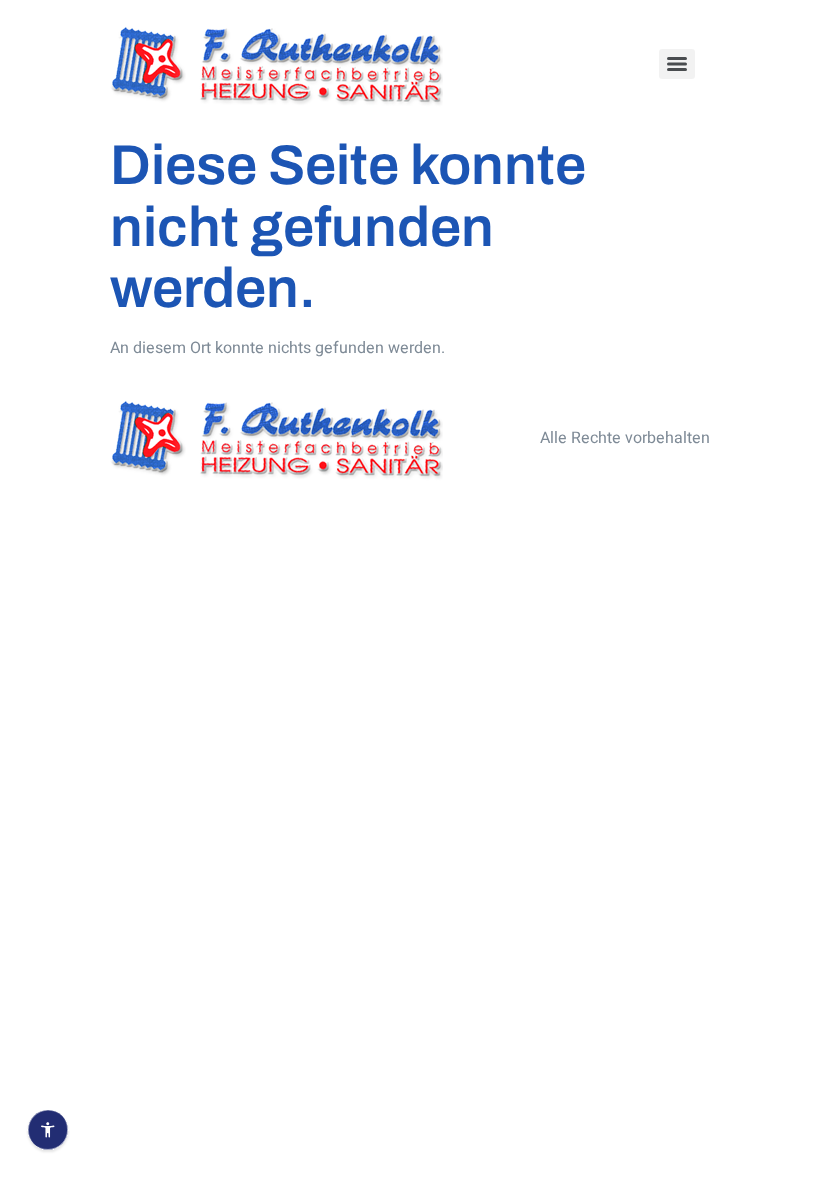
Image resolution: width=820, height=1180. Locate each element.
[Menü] (677, 64)
